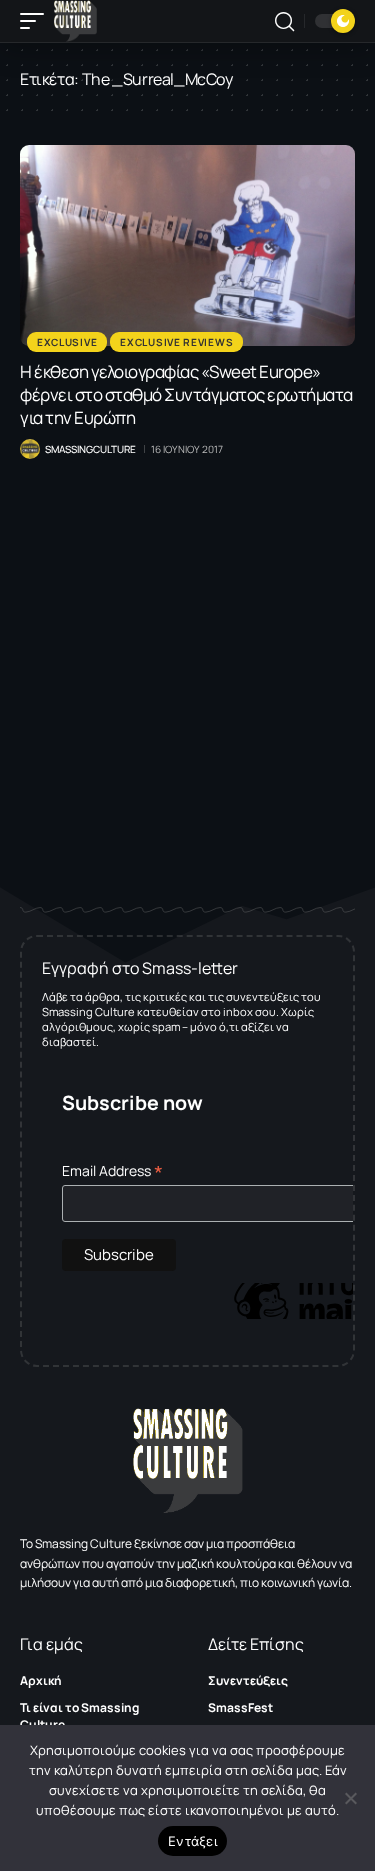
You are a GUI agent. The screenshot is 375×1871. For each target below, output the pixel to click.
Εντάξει (192, 1841)
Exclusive (67, 342)
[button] (37, 21)
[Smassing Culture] (75, 21)
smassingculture (90, 449)
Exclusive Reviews (176, 342)
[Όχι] (350, 1798)
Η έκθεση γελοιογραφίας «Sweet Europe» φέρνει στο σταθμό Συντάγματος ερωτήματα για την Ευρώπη (186, 394)
